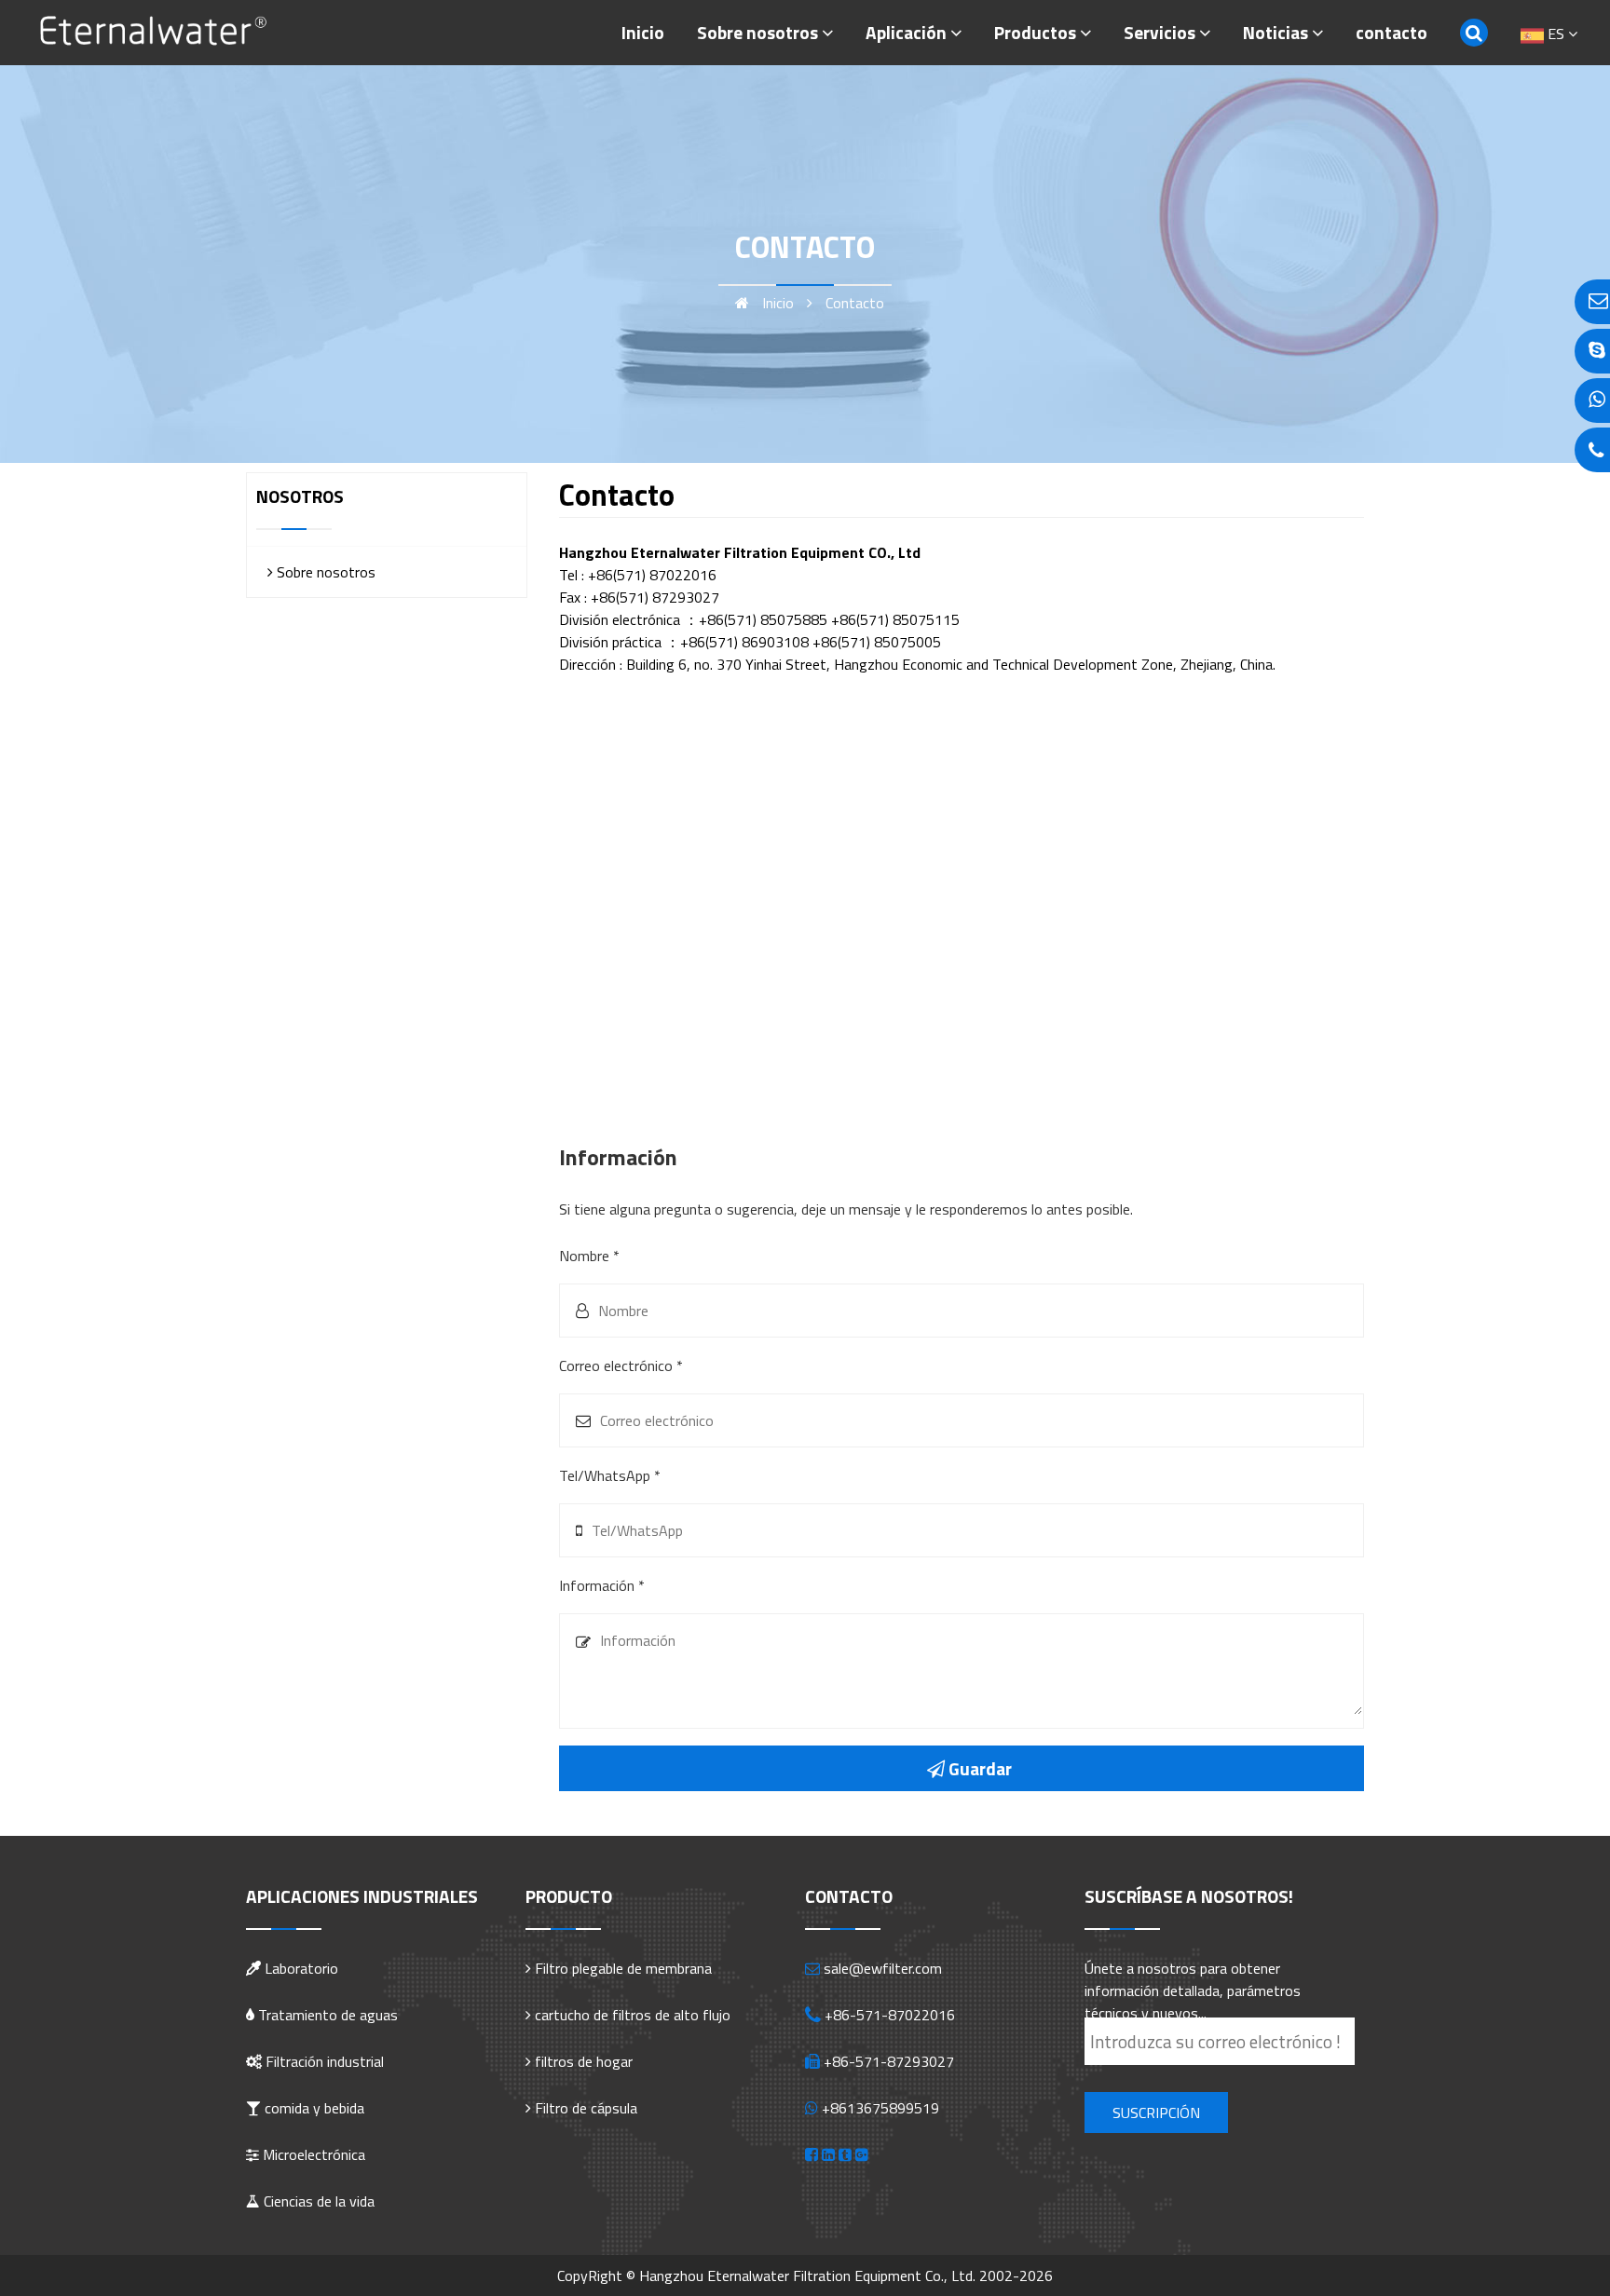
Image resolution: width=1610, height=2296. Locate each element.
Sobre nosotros (757, 32)
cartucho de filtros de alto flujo (633, 2015)
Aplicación (906, 32)
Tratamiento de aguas (326, 2015)
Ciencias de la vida (317, 2201)
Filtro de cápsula (586, 2108)
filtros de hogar (584, 2061)
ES (1556, 34)
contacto (1392, 32)
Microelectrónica (312, 2154)
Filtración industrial (323, 2061)
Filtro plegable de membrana (623, 1968)
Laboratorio (300, 1968)
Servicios (1160, 32)
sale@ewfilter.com (883, 1968)
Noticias (1276, 32)
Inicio (643, 32)
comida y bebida (313, 2108)
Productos (1035, 32)
